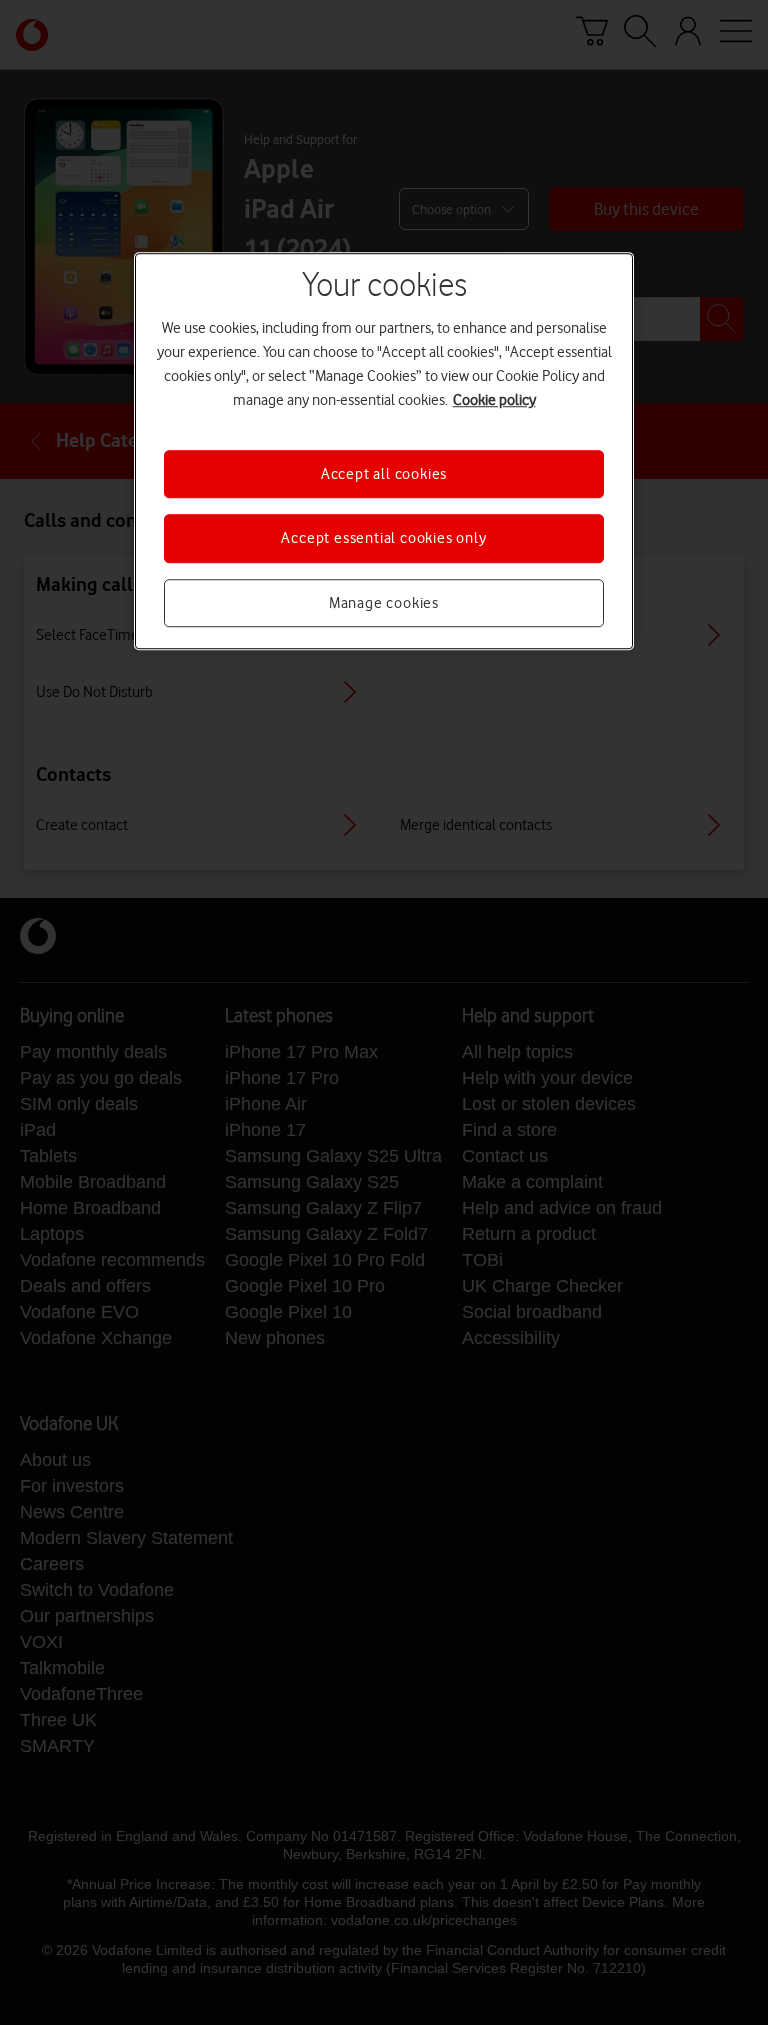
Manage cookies (384, 603)
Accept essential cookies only (383, 538)
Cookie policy (494, 400)
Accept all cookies (384, 474)
